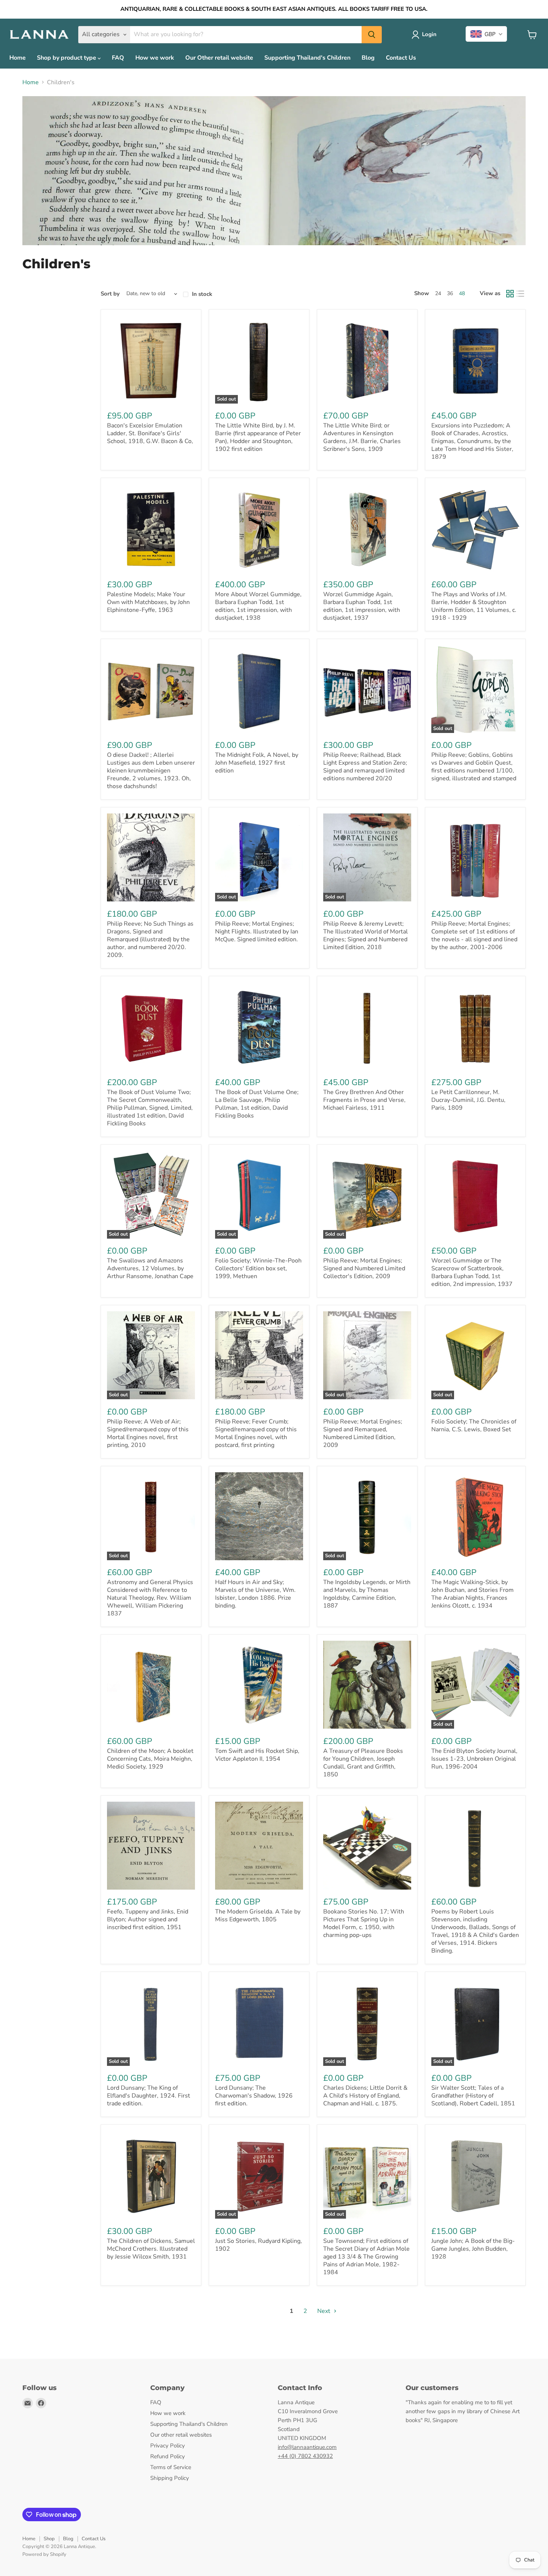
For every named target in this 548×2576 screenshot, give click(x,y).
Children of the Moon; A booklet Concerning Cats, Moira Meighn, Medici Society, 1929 (150, 1759)
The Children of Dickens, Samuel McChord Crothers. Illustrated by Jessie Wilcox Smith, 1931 (151, 2249)
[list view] (520, 294)
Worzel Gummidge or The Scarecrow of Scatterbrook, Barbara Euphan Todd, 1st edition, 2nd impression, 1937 (472, 1272)
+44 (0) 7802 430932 (305, 2456)
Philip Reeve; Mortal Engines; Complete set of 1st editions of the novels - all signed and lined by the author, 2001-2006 (474, 935)
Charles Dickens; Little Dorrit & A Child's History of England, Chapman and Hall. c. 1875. (365, 2096)
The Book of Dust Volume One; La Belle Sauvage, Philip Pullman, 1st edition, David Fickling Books (257, 1104)
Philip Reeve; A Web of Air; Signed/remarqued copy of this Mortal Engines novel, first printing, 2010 (148, 1433)
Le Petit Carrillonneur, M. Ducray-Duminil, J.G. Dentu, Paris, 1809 (468, 1100)
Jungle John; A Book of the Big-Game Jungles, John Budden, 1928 (473, 2249)
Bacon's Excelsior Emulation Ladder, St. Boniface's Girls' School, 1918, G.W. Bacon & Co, (150, 433)
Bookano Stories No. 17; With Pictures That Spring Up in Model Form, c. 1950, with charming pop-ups (364, 1923)
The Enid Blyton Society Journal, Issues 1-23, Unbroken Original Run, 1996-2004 (474, 1759)
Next (325, 2311)
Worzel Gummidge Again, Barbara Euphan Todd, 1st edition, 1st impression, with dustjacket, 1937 (362, 606)
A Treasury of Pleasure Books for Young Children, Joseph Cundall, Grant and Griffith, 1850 (363, 1763)
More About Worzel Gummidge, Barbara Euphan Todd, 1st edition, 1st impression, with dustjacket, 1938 (258, 606)
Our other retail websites (181, 2435)
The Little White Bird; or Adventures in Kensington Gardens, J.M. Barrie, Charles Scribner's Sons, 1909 (362, 437)
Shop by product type (67, 58)
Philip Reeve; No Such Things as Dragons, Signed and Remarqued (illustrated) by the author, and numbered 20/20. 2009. (150, 939)
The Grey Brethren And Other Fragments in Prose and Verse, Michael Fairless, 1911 (364, 1100)
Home (18, 58)
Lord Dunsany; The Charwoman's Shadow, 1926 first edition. (254, 2096)
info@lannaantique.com (307, 2447)
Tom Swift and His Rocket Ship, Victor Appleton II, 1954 (257, 1755)
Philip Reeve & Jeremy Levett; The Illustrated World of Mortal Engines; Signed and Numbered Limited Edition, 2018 (366, 935)
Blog (368, 58)
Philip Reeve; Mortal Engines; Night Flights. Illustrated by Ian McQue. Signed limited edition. (257, 932)
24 (438, 293)
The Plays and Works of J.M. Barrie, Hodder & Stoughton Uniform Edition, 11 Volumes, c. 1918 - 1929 (474, 606)
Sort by (110, 294)
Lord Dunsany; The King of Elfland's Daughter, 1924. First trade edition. (149, 2096)
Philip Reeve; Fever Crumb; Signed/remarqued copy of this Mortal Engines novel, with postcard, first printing (256, 1433)
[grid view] (510, 294)
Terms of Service (171, 2467)
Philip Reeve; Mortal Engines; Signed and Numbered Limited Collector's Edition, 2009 (364, 1268)
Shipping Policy (170, 2478)
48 (462, 293)
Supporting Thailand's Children (307, 58)
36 (450, 293)
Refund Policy (168, 2456)
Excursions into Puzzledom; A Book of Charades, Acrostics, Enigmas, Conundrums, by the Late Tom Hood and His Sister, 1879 (472, 441)
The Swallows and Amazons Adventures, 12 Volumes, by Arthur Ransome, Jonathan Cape (150, 1268)
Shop (49, 2539)
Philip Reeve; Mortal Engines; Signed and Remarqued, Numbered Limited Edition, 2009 (363, 1433)
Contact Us (401, 58)
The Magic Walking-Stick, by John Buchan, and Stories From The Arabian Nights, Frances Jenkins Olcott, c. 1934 (473, 1594)
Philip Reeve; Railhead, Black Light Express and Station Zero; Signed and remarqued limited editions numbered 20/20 (365, 767)
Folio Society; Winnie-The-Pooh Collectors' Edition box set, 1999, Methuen (258, 1268)
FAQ (118, 58)
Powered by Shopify (44, 2554)
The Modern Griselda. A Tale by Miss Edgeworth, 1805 (258, 1916)
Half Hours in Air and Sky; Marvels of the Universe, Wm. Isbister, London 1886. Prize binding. (255, 1594)
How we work (155, 58)
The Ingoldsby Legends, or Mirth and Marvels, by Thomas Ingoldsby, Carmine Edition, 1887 (367, 1594)
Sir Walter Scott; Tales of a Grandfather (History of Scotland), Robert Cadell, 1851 (473, 2096)
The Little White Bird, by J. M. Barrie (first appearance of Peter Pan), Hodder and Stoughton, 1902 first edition (258, 437)
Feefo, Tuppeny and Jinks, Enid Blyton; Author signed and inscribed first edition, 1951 (148, 1919)
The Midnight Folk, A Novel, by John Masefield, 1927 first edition (257, 763)
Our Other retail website (219, 58)
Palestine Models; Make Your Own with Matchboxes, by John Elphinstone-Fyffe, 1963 (148, 602)
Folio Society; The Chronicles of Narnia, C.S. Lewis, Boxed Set (474, 1426)
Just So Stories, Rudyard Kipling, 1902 (259, 2245)
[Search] (372, 35)
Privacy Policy (168, 2446)
